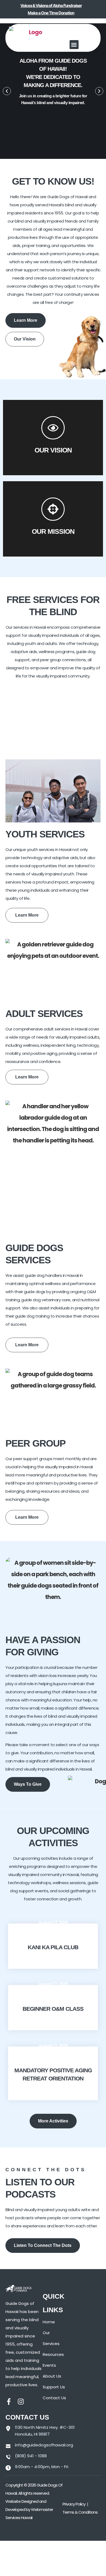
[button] (74, 45)
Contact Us (54, 2398)
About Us (52, 2376)
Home (49, 2322)
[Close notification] (97, 9)
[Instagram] (21, 2402)
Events (49, 2365)
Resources (53, 2354)
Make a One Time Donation (51, 13)
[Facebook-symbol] (9, 2402)
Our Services (51, 2338)
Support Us (54, 2387)
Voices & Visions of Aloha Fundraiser (51, 6)
